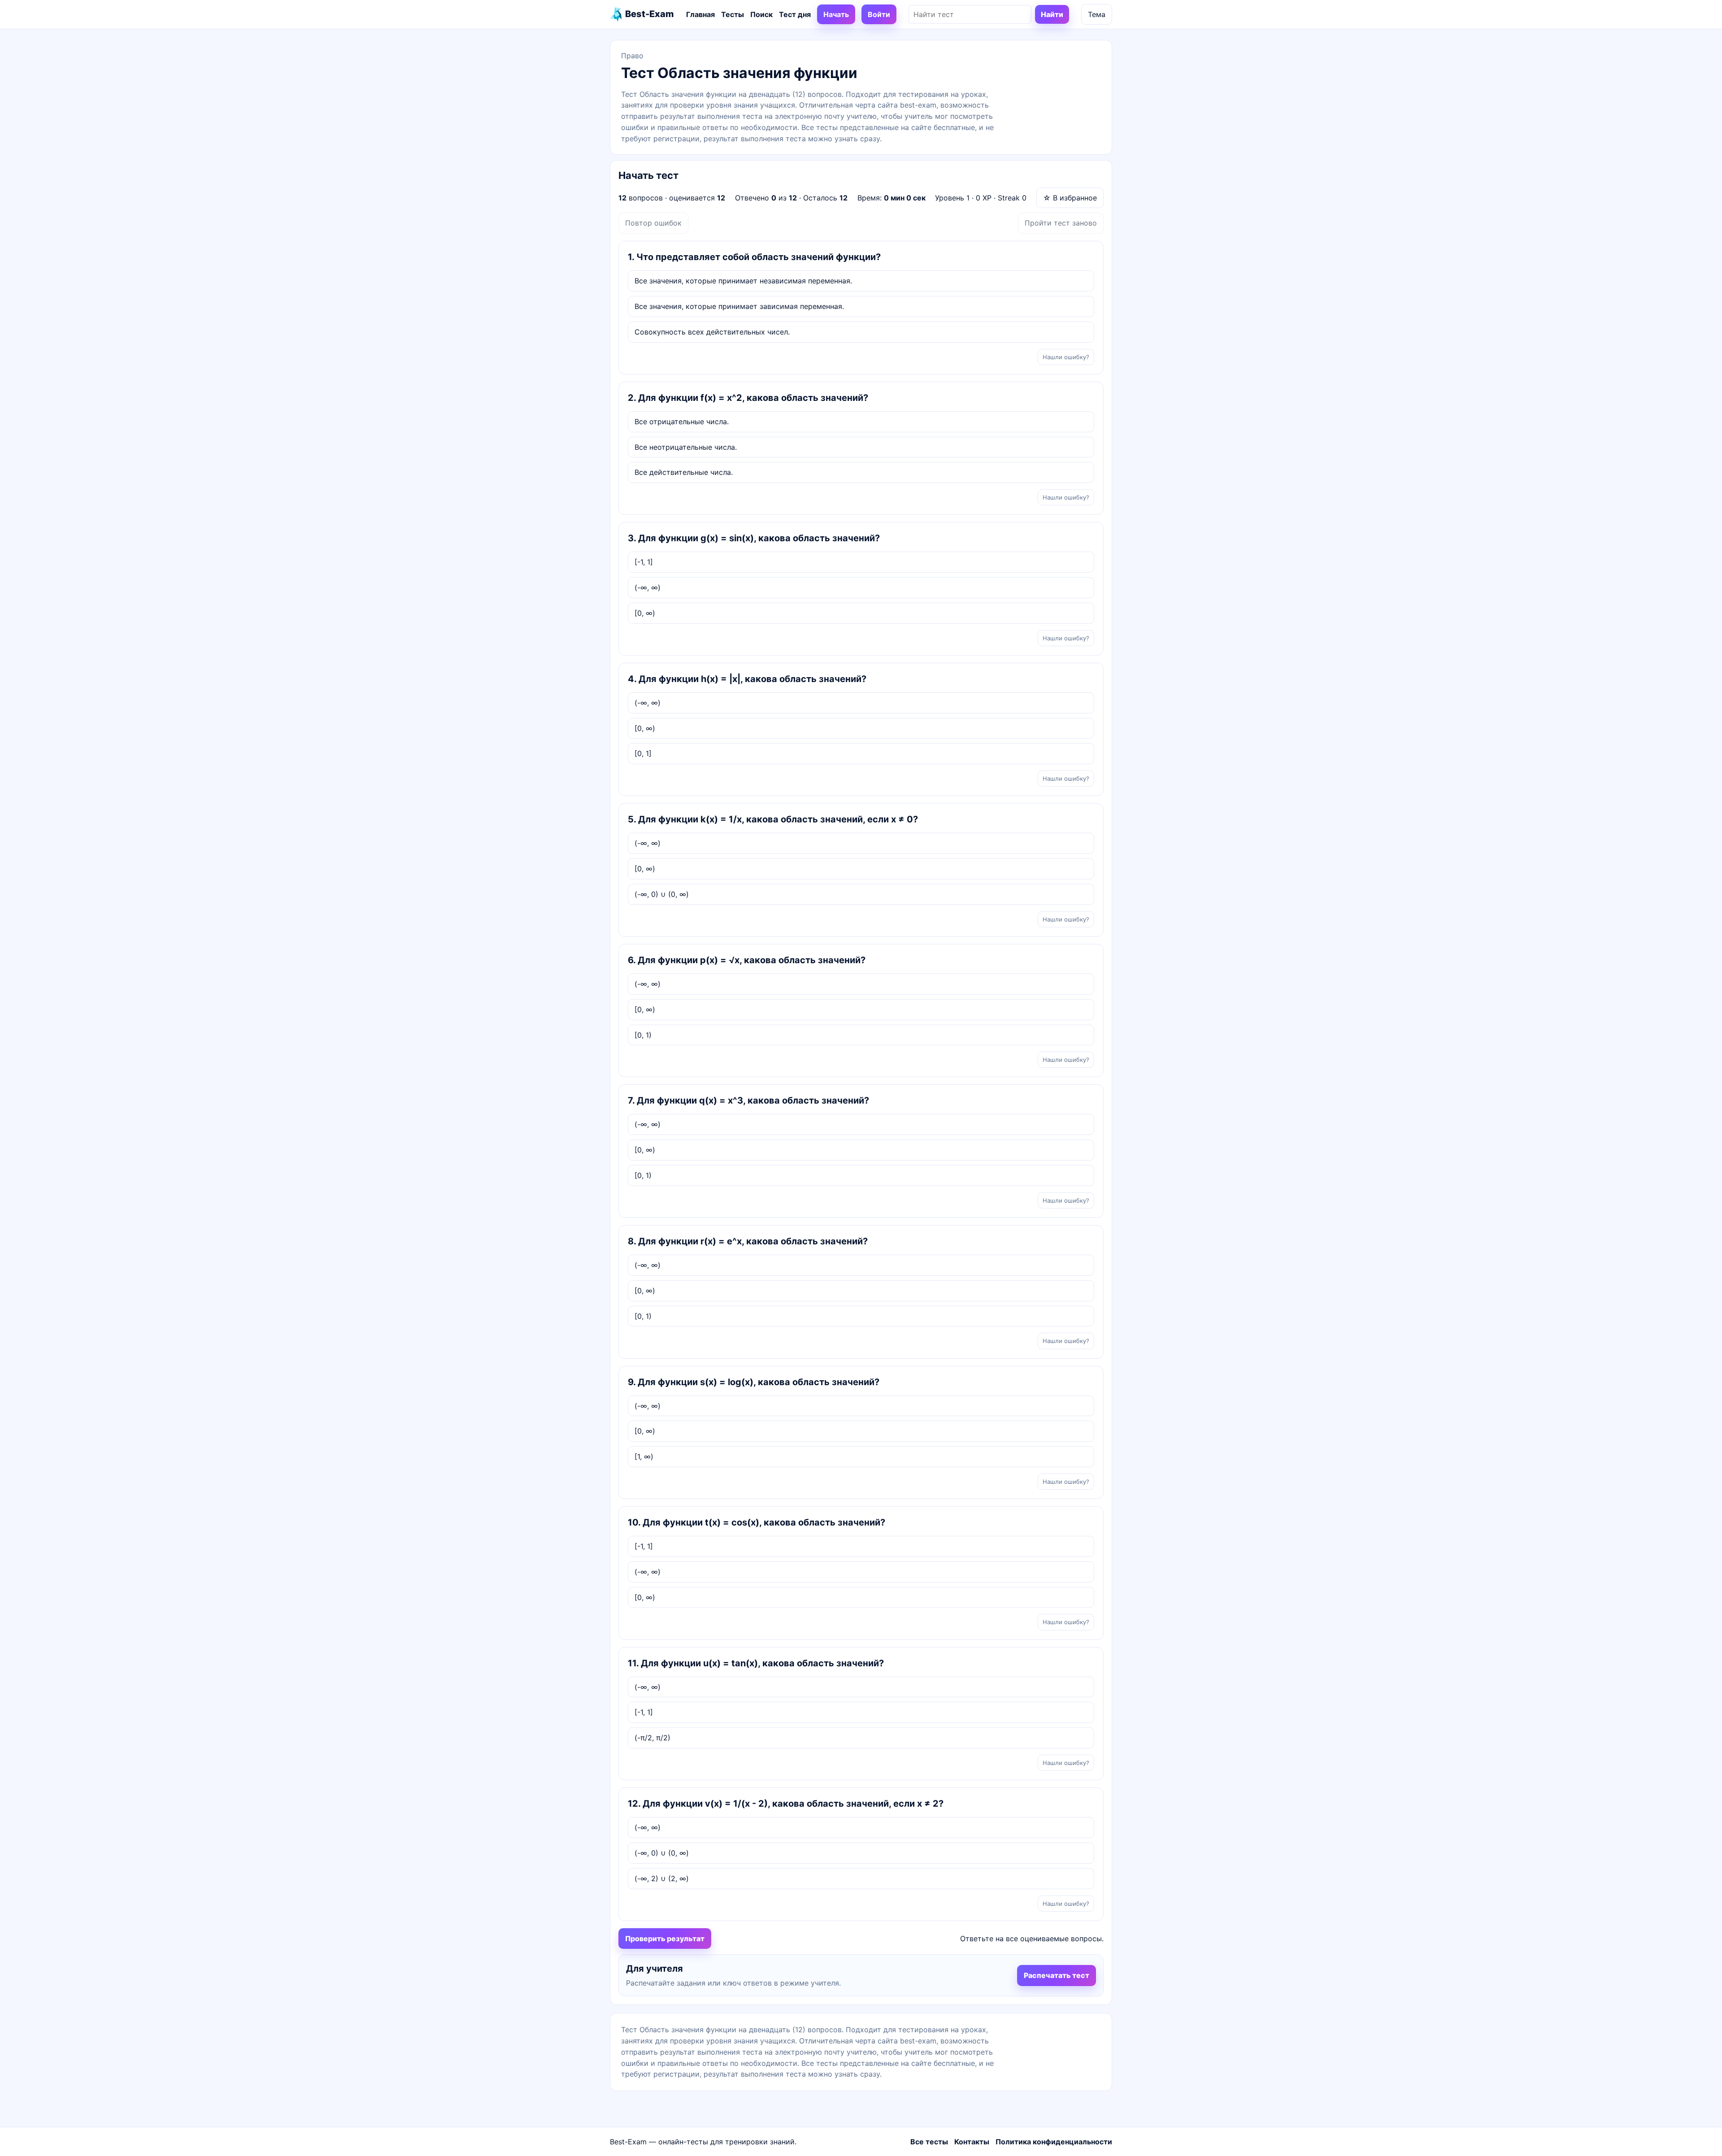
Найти (1052, 14)
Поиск (761, 14)
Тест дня (795, 14)
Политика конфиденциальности (1054, 2142)
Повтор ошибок (653, 223)
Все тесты (929, 2142)
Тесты (733, 14)
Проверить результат (665, 1939)
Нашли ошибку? (1066, 357)
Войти (879, 14)
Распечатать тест (1057, 1975)
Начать (836, 14)
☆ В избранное (1070, 198)
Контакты (972, 2142)
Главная (700, 14)
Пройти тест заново (1061, 223)
